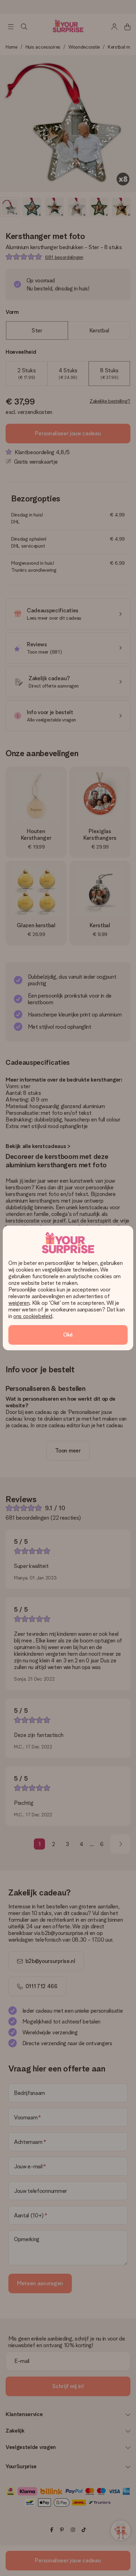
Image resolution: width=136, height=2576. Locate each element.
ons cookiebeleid (33, 1316)
